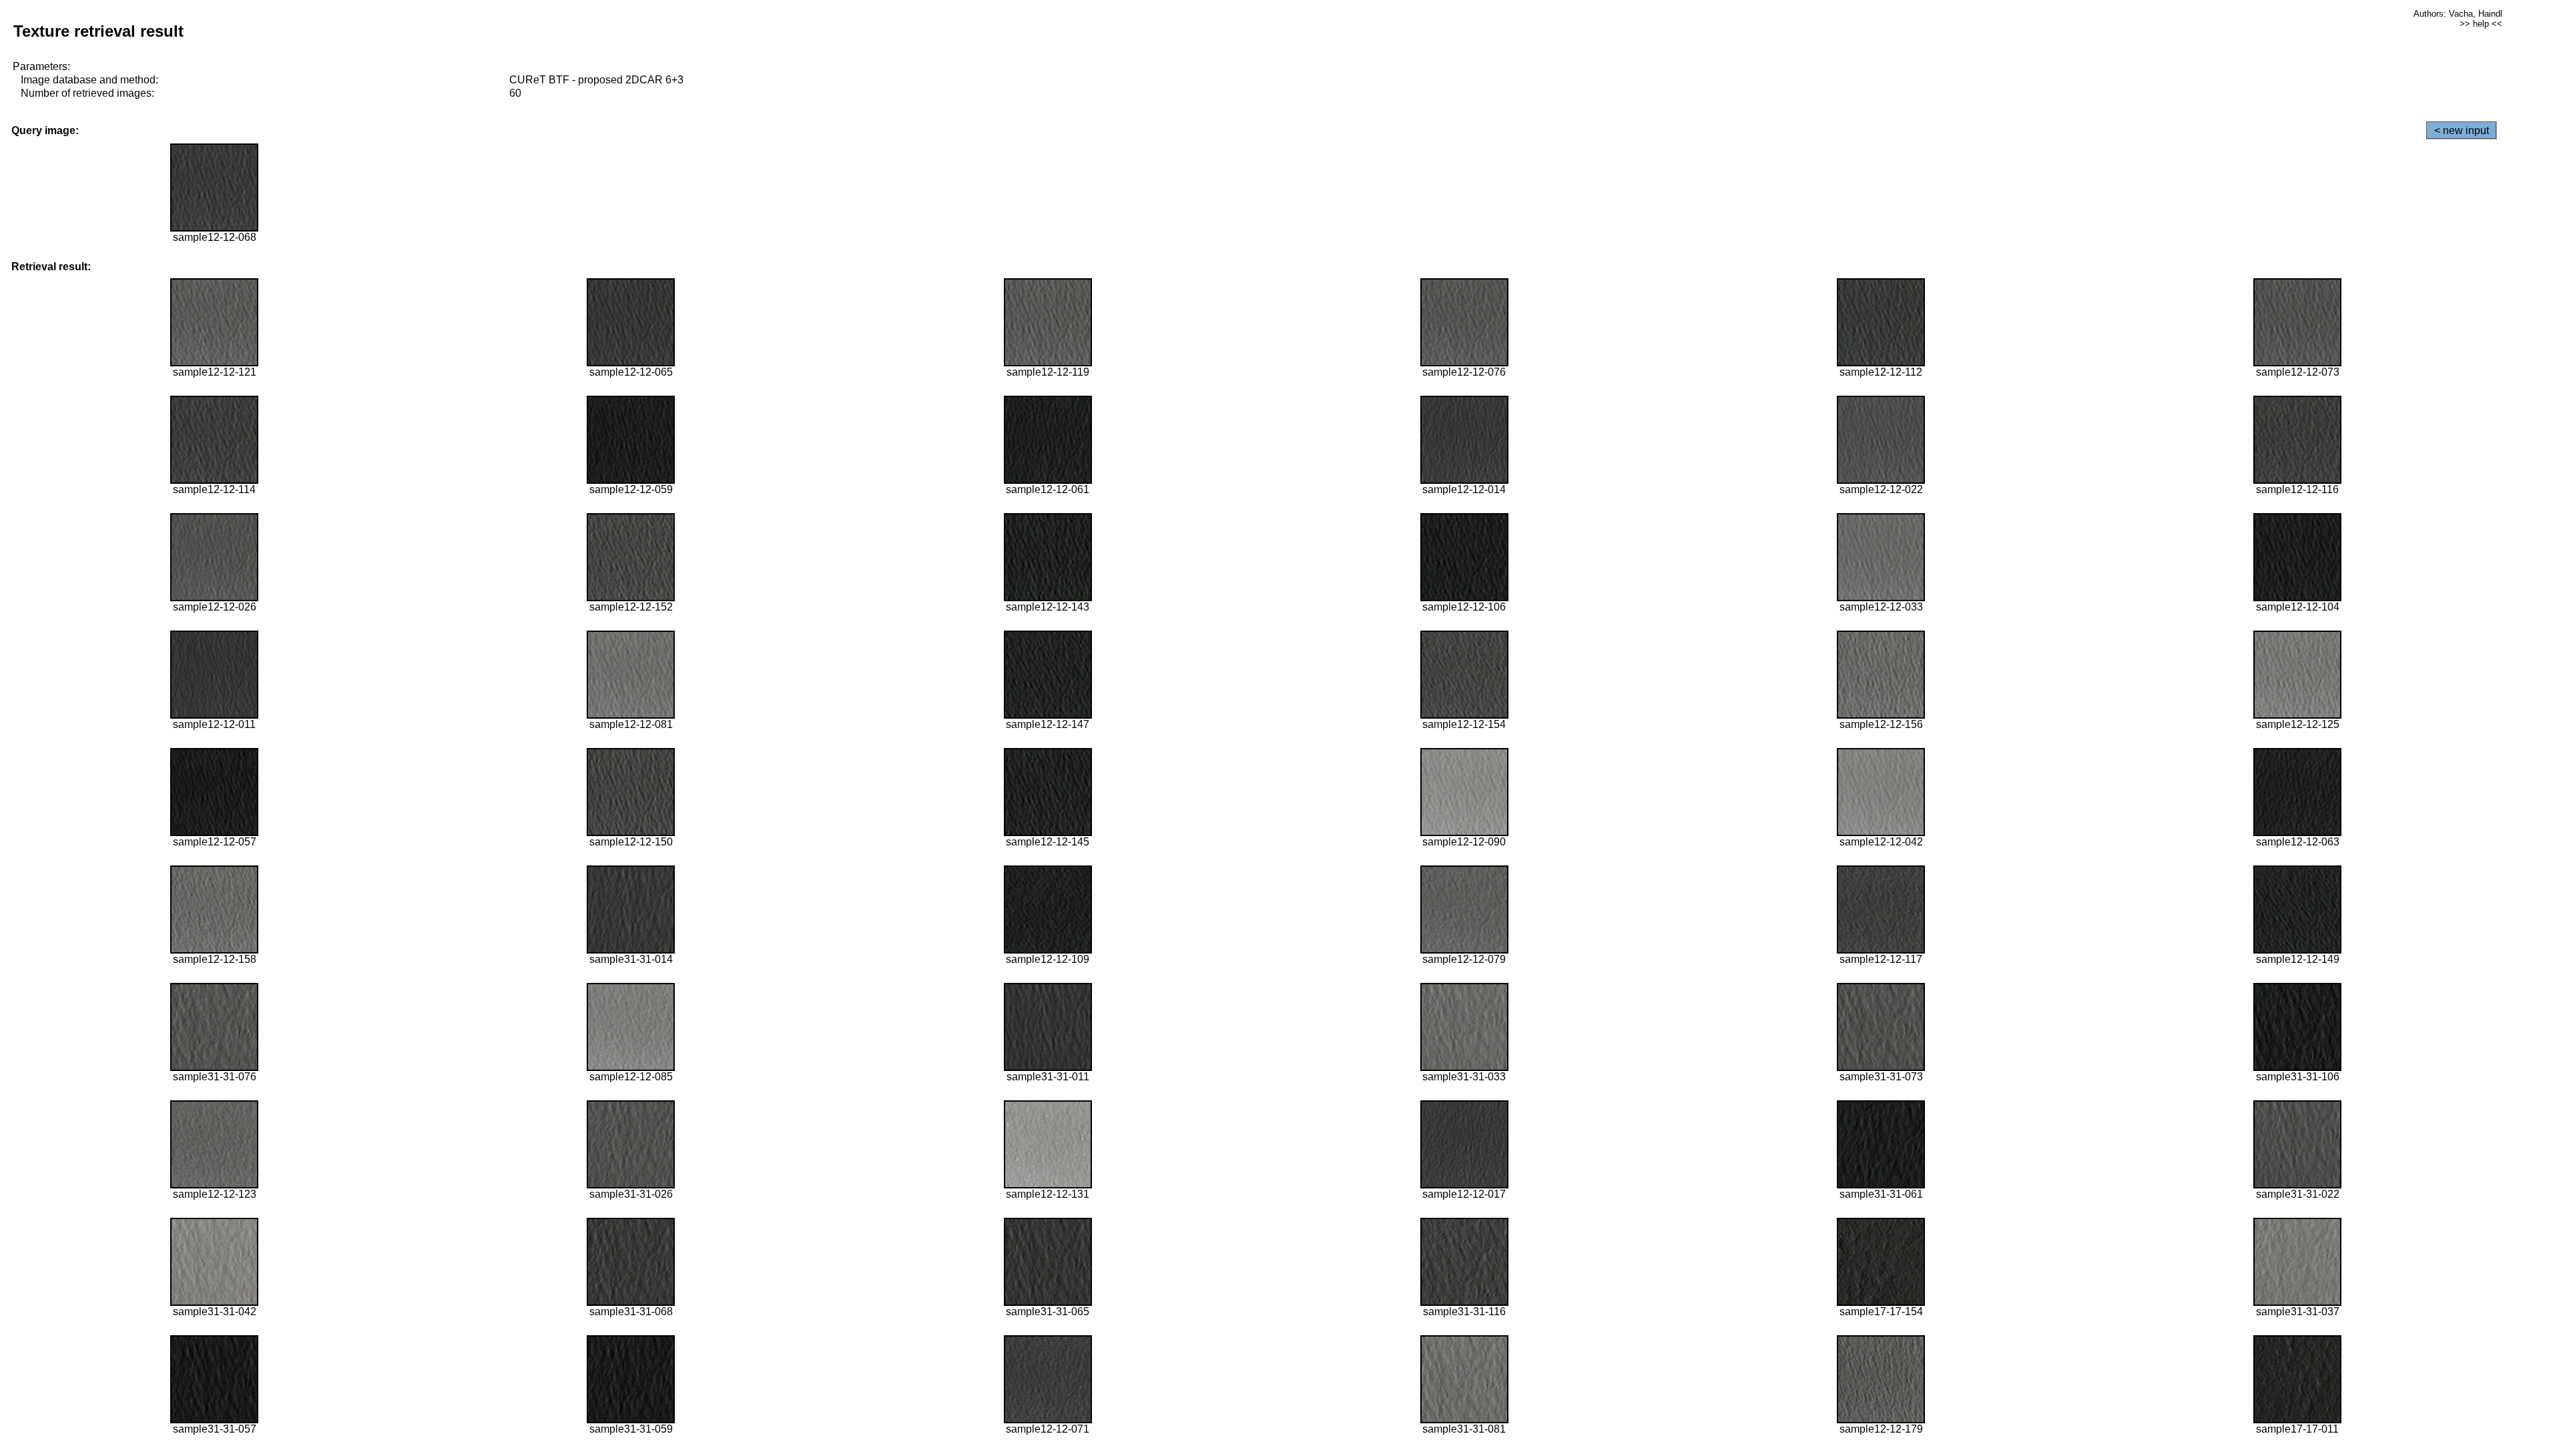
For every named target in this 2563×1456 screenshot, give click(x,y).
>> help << (2481, 24)
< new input (2462, 130)
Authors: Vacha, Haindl (2458, 14)
